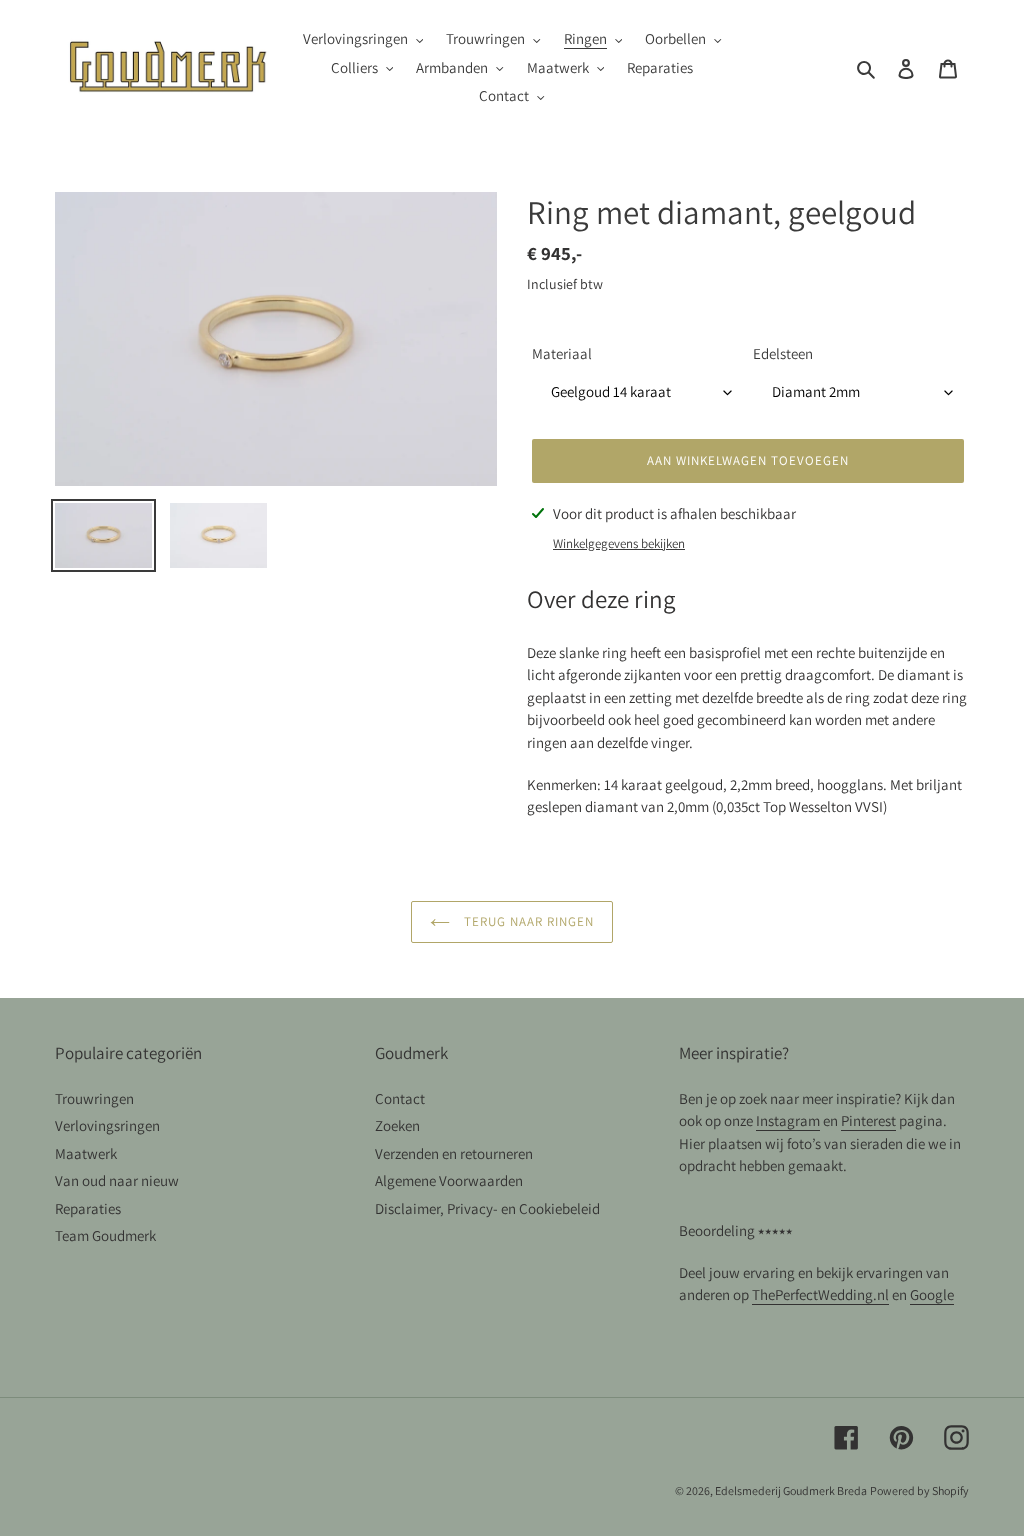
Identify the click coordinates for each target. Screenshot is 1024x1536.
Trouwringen (94, 1098)
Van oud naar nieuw (117, 1180)
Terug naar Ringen (527, 921)
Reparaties (88, 1208)
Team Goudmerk (105, 1235)
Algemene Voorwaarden (449, 1180)
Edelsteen (783, 353)
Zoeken (397, 1125)
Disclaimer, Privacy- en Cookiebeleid (487, 1208)
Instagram (788, 1120)
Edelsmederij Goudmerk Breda (791, 1490)
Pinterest (868, 1120)
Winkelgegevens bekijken (619, 543)
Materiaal (562, 353)
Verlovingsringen (107, 1125)
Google (932, 1294)
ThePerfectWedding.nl (820, 1294)
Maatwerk (86, 1153)
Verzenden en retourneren (454, 1153)
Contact (400, 1098)
